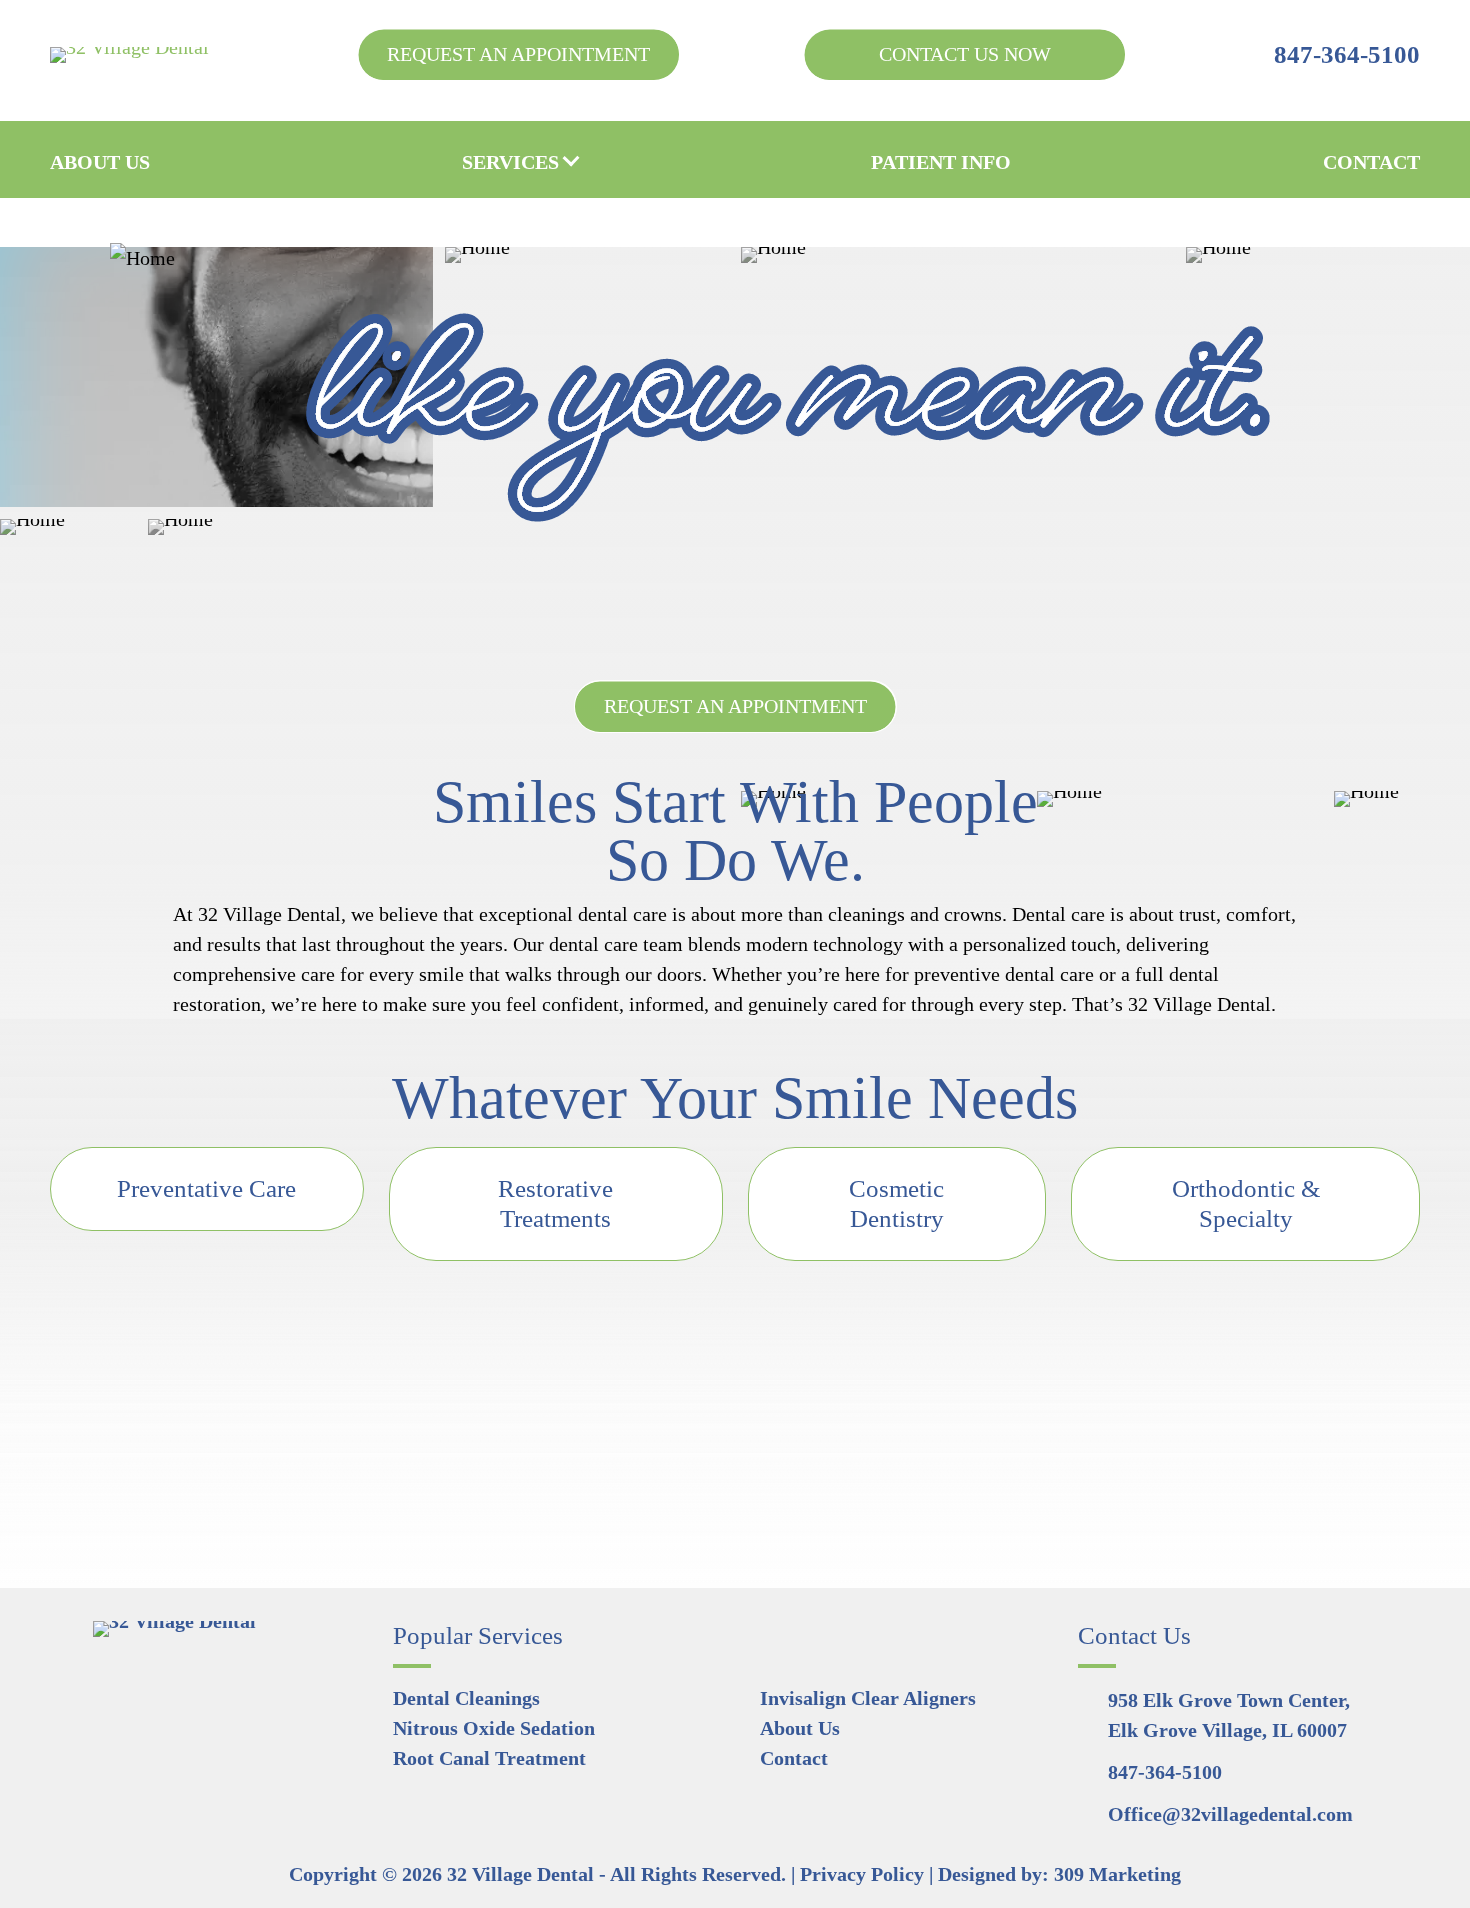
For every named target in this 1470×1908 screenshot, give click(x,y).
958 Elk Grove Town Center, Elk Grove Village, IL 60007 (1229, 1715)
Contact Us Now (965, 54)
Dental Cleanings (466, 1698)
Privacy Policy (862, 1874)
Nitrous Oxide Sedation (494, 1728)
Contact (1371, 162)
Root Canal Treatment (489, 1758)
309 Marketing (1117, 1874)
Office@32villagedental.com (1230, 1814)
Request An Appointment (518, 54)
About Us (100, 162)
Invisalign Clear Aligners (868, 1698)
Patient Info (941, 162)
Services (510, 162)
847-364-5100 (1347, 54)
